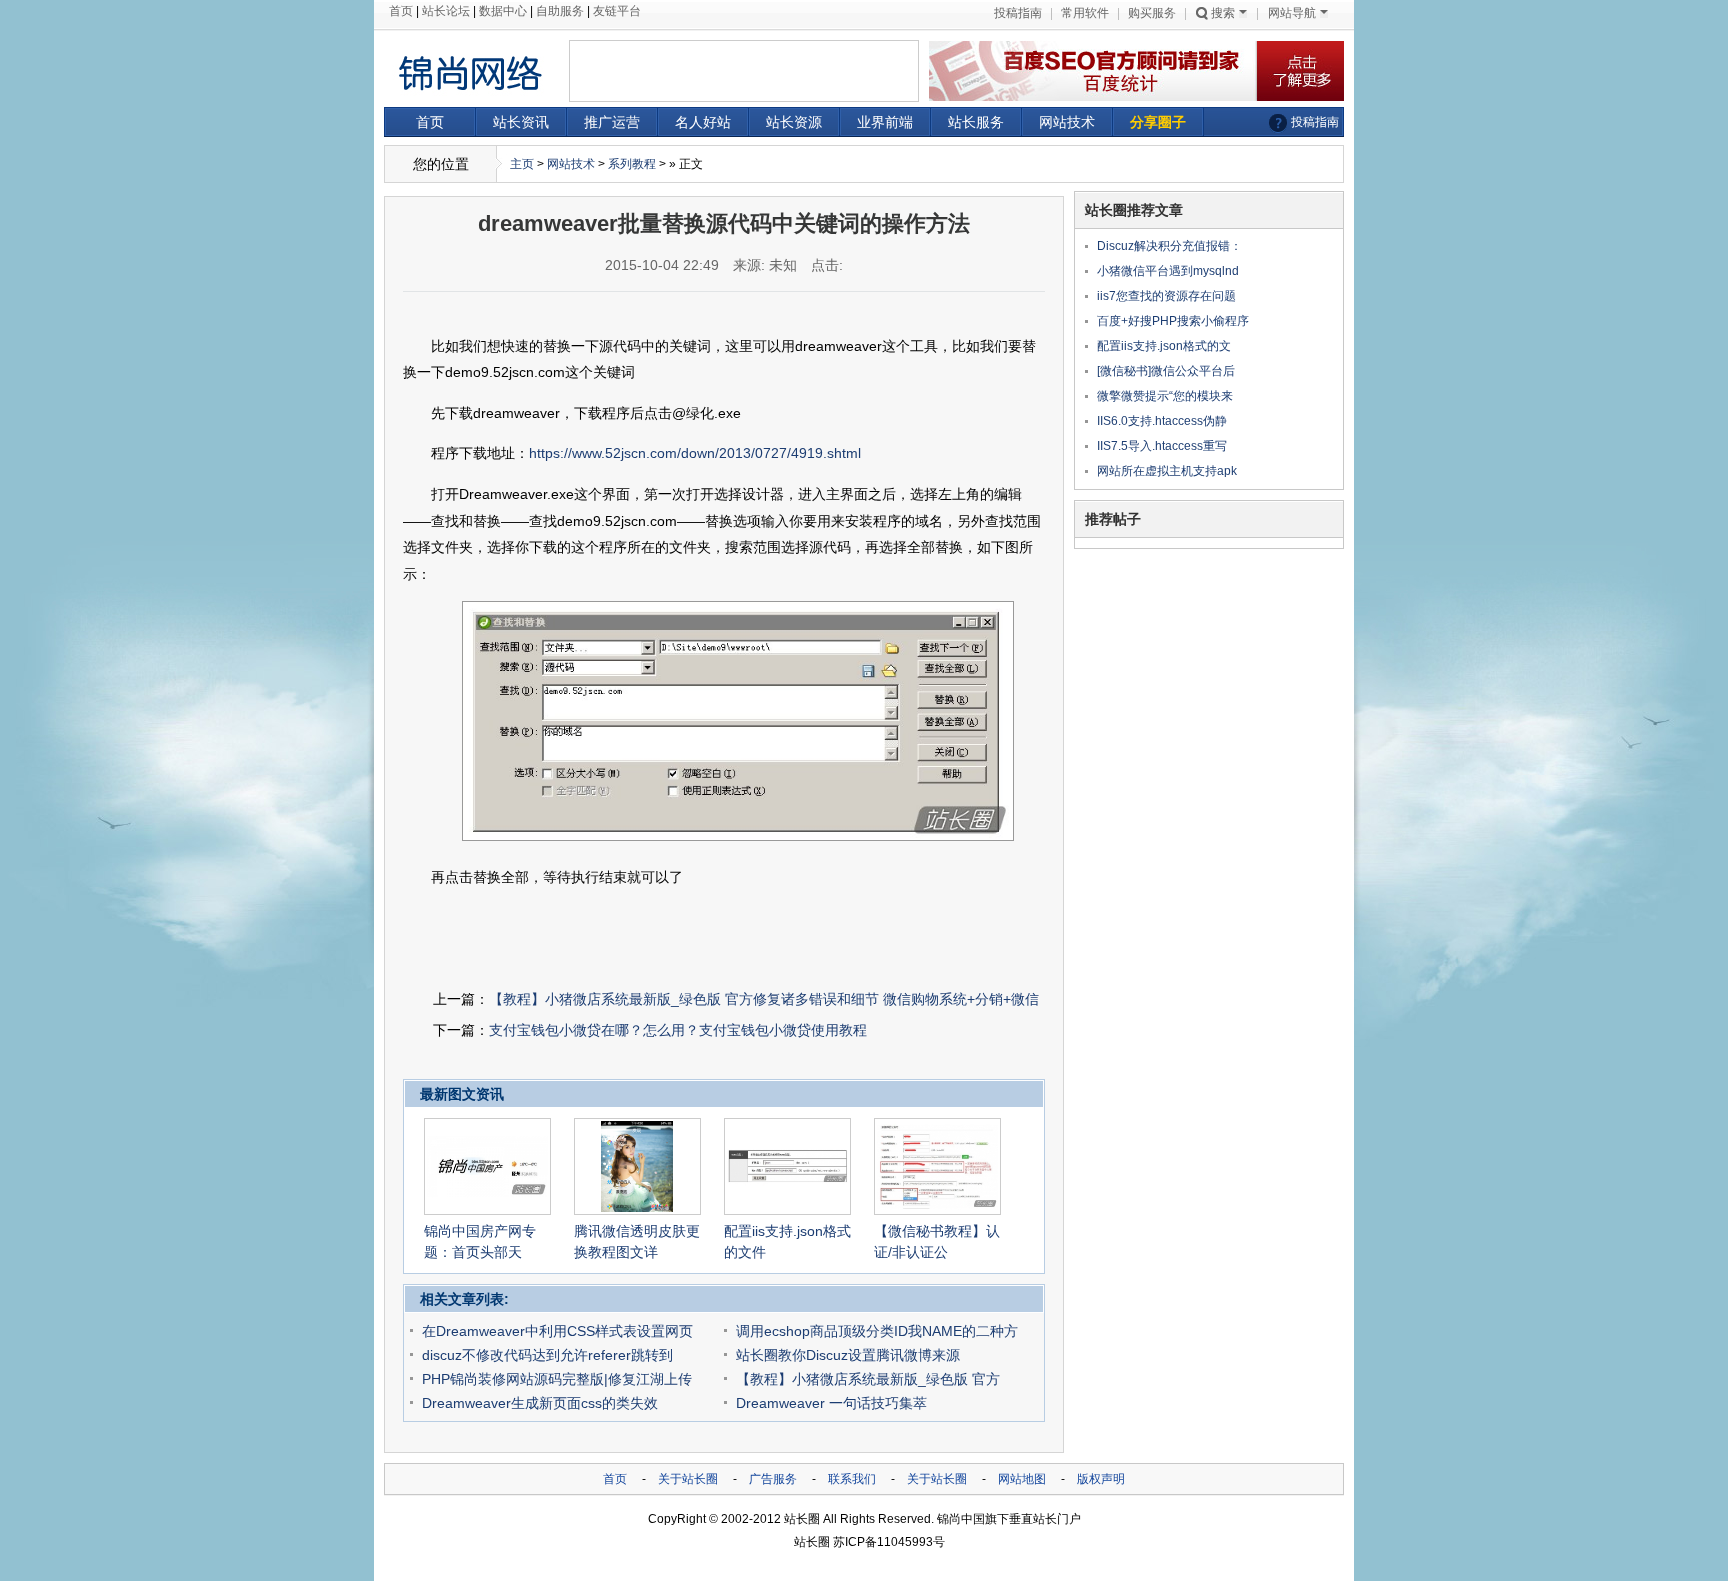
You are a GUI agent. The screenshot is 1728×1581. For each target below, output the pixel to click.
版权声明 (1101, 1479)
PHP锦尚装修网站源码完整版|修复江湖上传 (557, 1379)
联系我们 (852, 1479)
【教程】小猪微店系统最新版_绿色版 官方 (868, 1379)
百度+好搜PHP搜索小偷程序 (1173, 321)
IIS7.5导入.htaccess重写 (1162, 446)
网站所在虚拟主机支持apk (1167, 471)
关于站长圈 (688, 1479)
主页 (522, 164)
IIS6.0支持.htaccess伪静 (1162, 421)
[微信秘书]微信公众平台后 (1166, 371)
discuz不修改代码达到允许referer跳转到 (547, 1355)
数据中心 (503, 11)
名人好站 (703, 122)
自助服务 (560, 11)
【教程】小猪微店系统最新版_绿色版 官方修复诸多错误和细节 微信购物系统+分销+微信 (764, 999)
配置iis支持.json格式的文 (1164, 346)
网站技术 (1067, 122)
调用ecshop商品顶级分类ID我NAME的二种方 (877, 1331)
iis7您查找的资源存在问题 (1166, 296)
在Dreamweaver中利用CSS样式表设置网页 (557, 1331)
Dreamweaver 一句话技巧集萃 (831, 1403)
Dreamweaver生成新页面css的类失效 (540, 1403)
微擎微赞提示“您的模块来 (1165, 396)
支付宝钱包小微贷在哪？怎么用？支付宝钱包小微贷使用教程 (678, 1030)
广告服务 (773, 1479)
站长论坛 (446, 11)
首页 (401, 11)
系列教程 (632, 164)
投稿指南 (1018, 13)
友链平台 (617, 11)
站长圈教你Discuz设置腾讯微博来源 (848, 1355)
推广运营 (612, 122)
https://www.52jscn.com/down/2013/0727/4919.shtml (695, 453)
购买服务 (1152, 13)
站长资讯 (521, 122)
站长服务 (976, 122)
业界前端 (885, 122)
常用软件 (1085, 13)
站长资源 (794, 122)
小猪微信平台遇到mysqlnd (1168, 271)
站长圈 (802, 1519)
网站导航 (1292, 13)
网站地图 (1022, 1479)
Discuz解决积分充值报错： (1169, 246)
